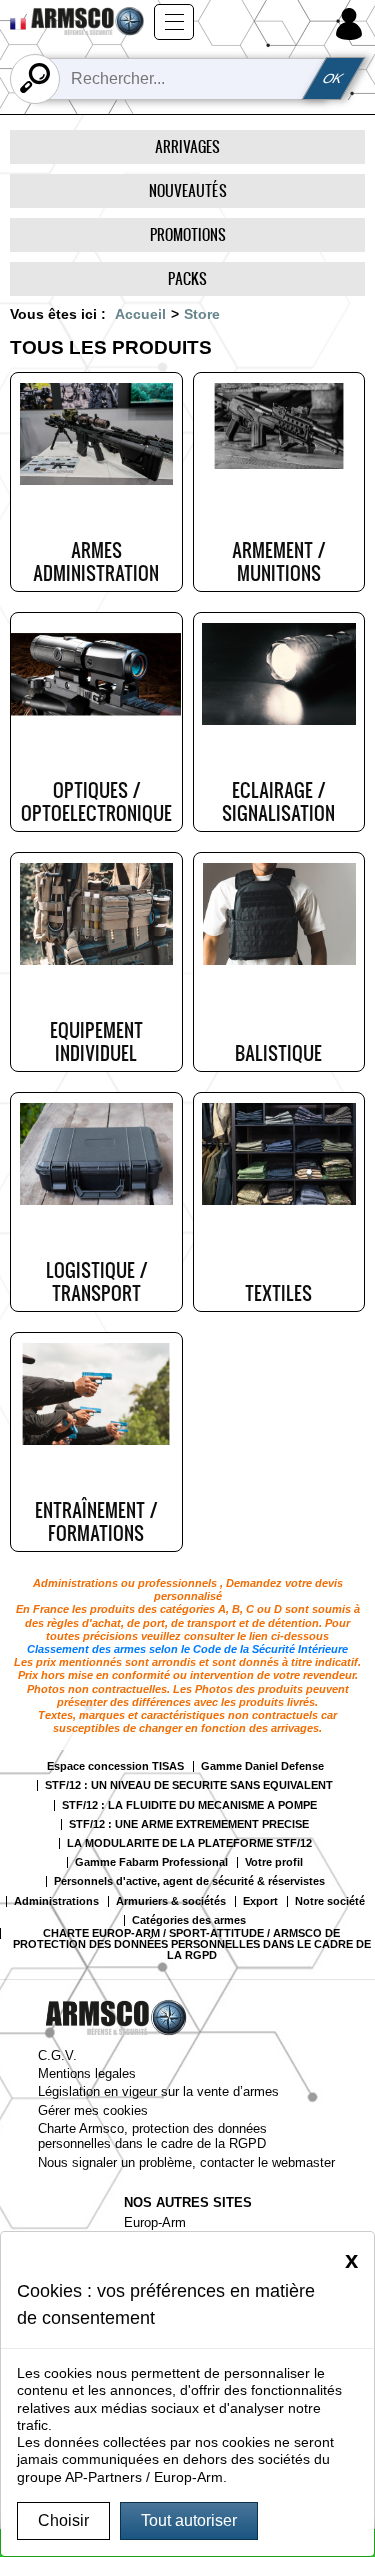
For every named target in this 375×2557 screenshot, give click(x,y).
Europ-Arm (155, 2222)
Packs (187, 278)
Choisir (63, 2520)
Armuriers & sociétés (171, 1901)
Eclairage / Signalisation (278, 801)
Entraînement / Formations (96, 1521)
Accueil (140, 314)
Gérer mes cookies (93, 2110)
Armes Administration (96, 561)
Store (202, 314)
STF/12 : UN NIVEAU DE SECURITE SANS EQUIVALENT (189, 1785)
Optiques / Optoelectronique (96, 801)
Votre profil (274, 1862)
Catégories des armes (189, 1920)
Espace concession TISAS (115, 1766)
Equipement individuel (96, 1041)
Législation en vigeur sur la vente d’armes (158, 2091)
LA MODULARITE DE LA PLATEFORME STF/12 (189, 1843)
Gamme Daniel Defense (262, 1766)
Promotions (188, 234)
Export (260, 1901)
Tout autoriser (189, 2520)
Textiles (278, 1293)
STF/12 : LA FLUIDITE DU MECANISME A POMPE (189, 1805)
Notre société (330, 1901)
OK (334, 78)
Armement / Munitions (278, 561)
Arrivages (187, 146)
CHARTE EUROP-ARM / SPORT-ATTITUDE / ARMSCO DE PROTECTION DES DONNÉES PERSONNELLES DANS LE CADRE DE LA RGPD (192, 1944)
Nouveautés (188, 190)
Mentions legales (87, 2073)
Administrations (56, 1901)
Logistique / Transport (96, 1281)
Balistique (278, 1053)
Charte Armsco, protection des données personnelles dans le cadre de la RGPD (152, 2136)
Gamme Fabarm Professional (151, 1862)
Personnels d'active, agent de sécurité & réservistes (189, 1881)
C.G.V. (57, 2055)
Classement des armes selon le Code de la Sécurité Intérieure (187, 1649)
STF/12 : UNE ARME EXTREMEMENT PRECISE (189, 1824)
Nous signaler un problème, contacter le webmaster (186, 2162)
